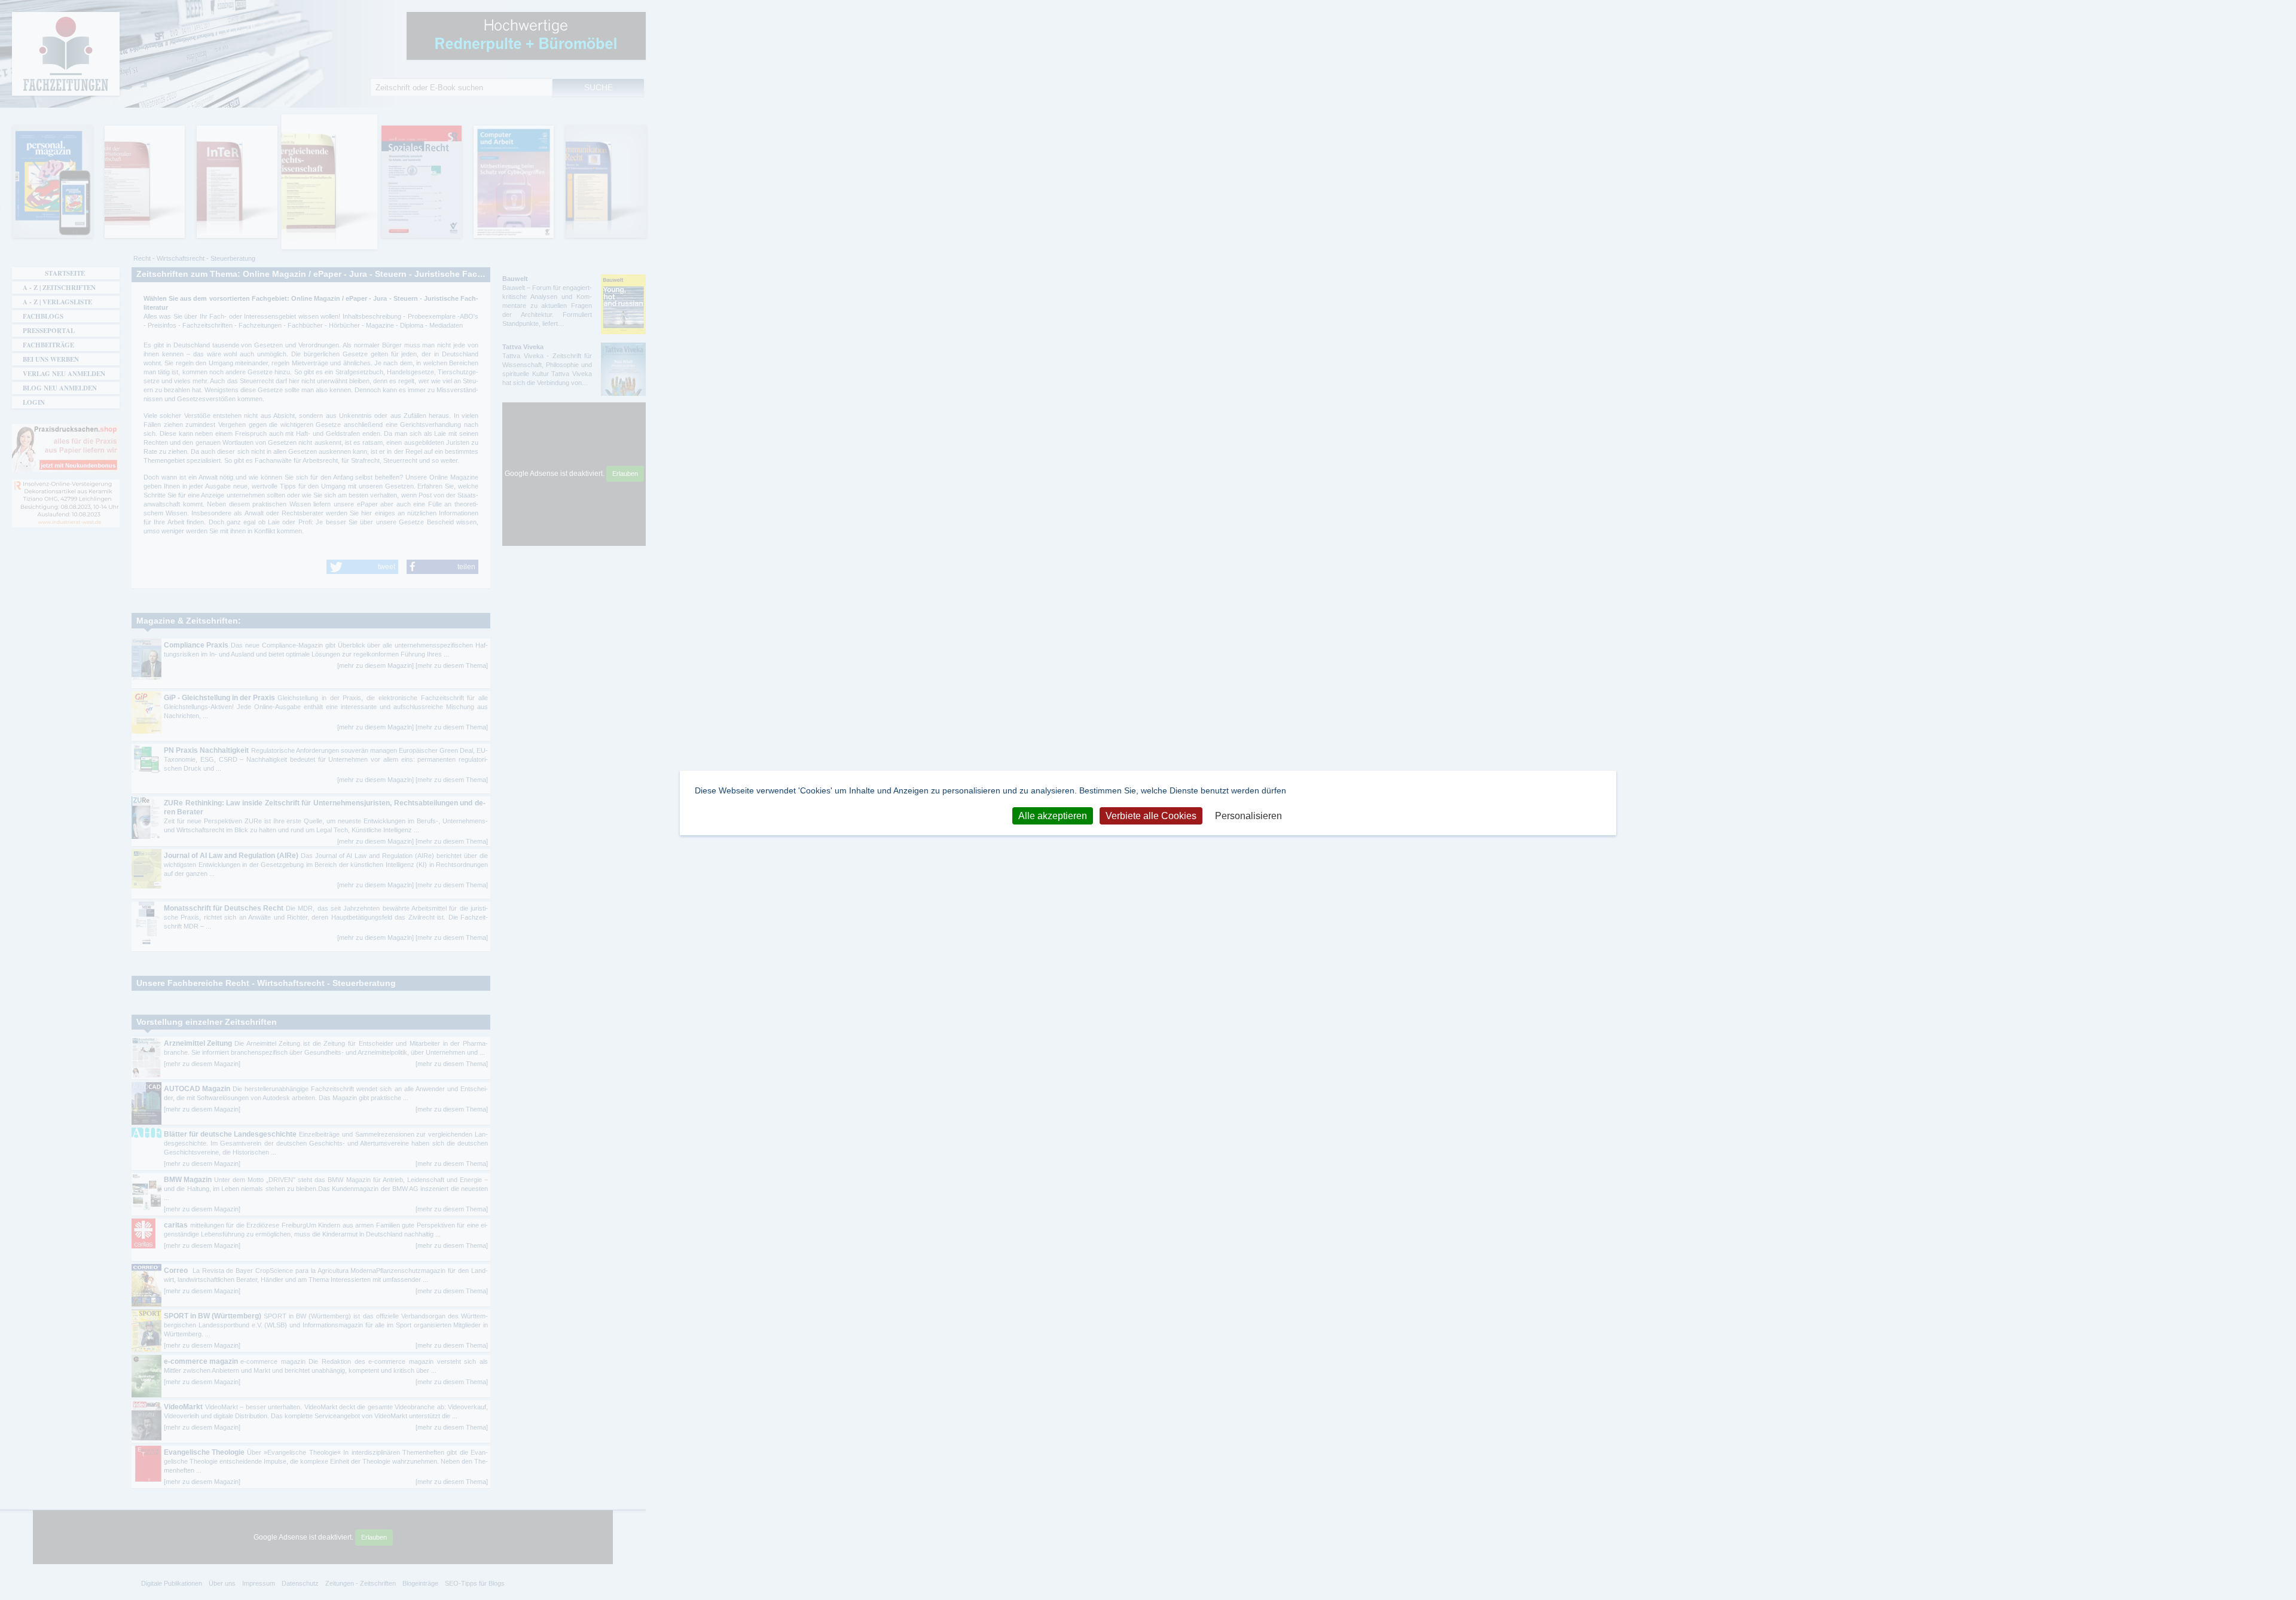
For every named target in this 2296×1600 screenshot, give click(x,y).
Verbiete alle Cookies (1151, 816)
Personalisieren (1248, 816)
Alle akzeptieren (1053, 816)
